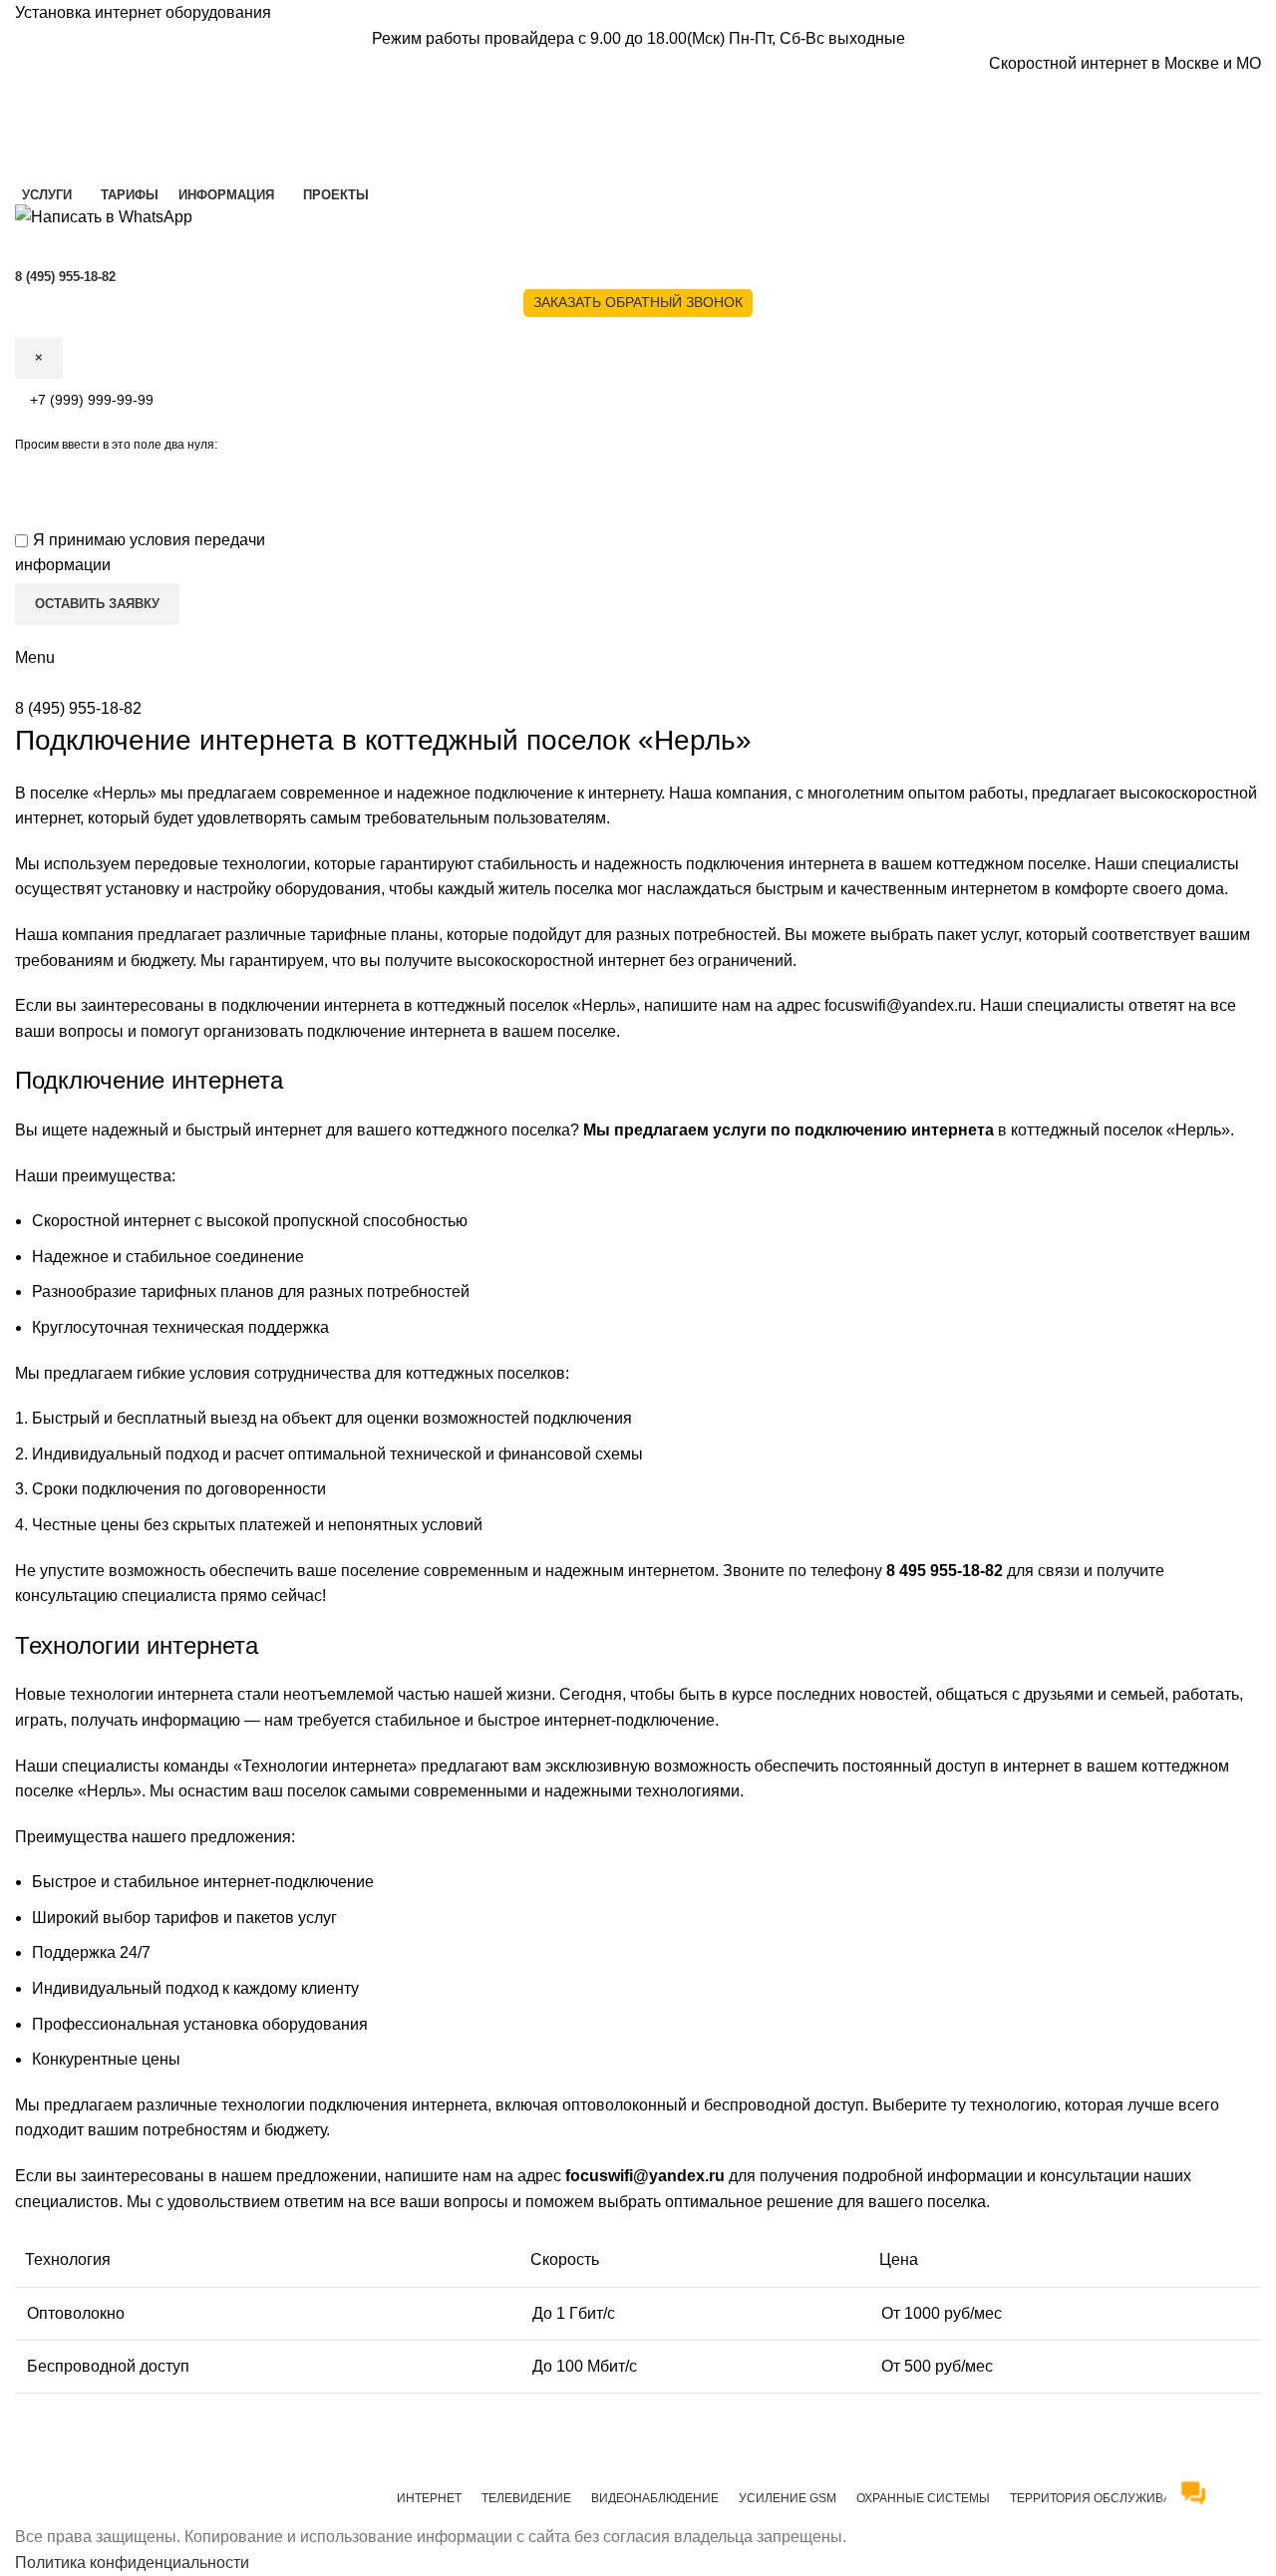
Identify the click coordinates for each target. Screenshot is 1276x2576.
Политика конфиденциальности (132, 2563)
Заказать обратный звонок (638, 302)
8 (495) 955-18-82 (78, 708)
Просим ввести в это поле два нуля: (116, 445)
